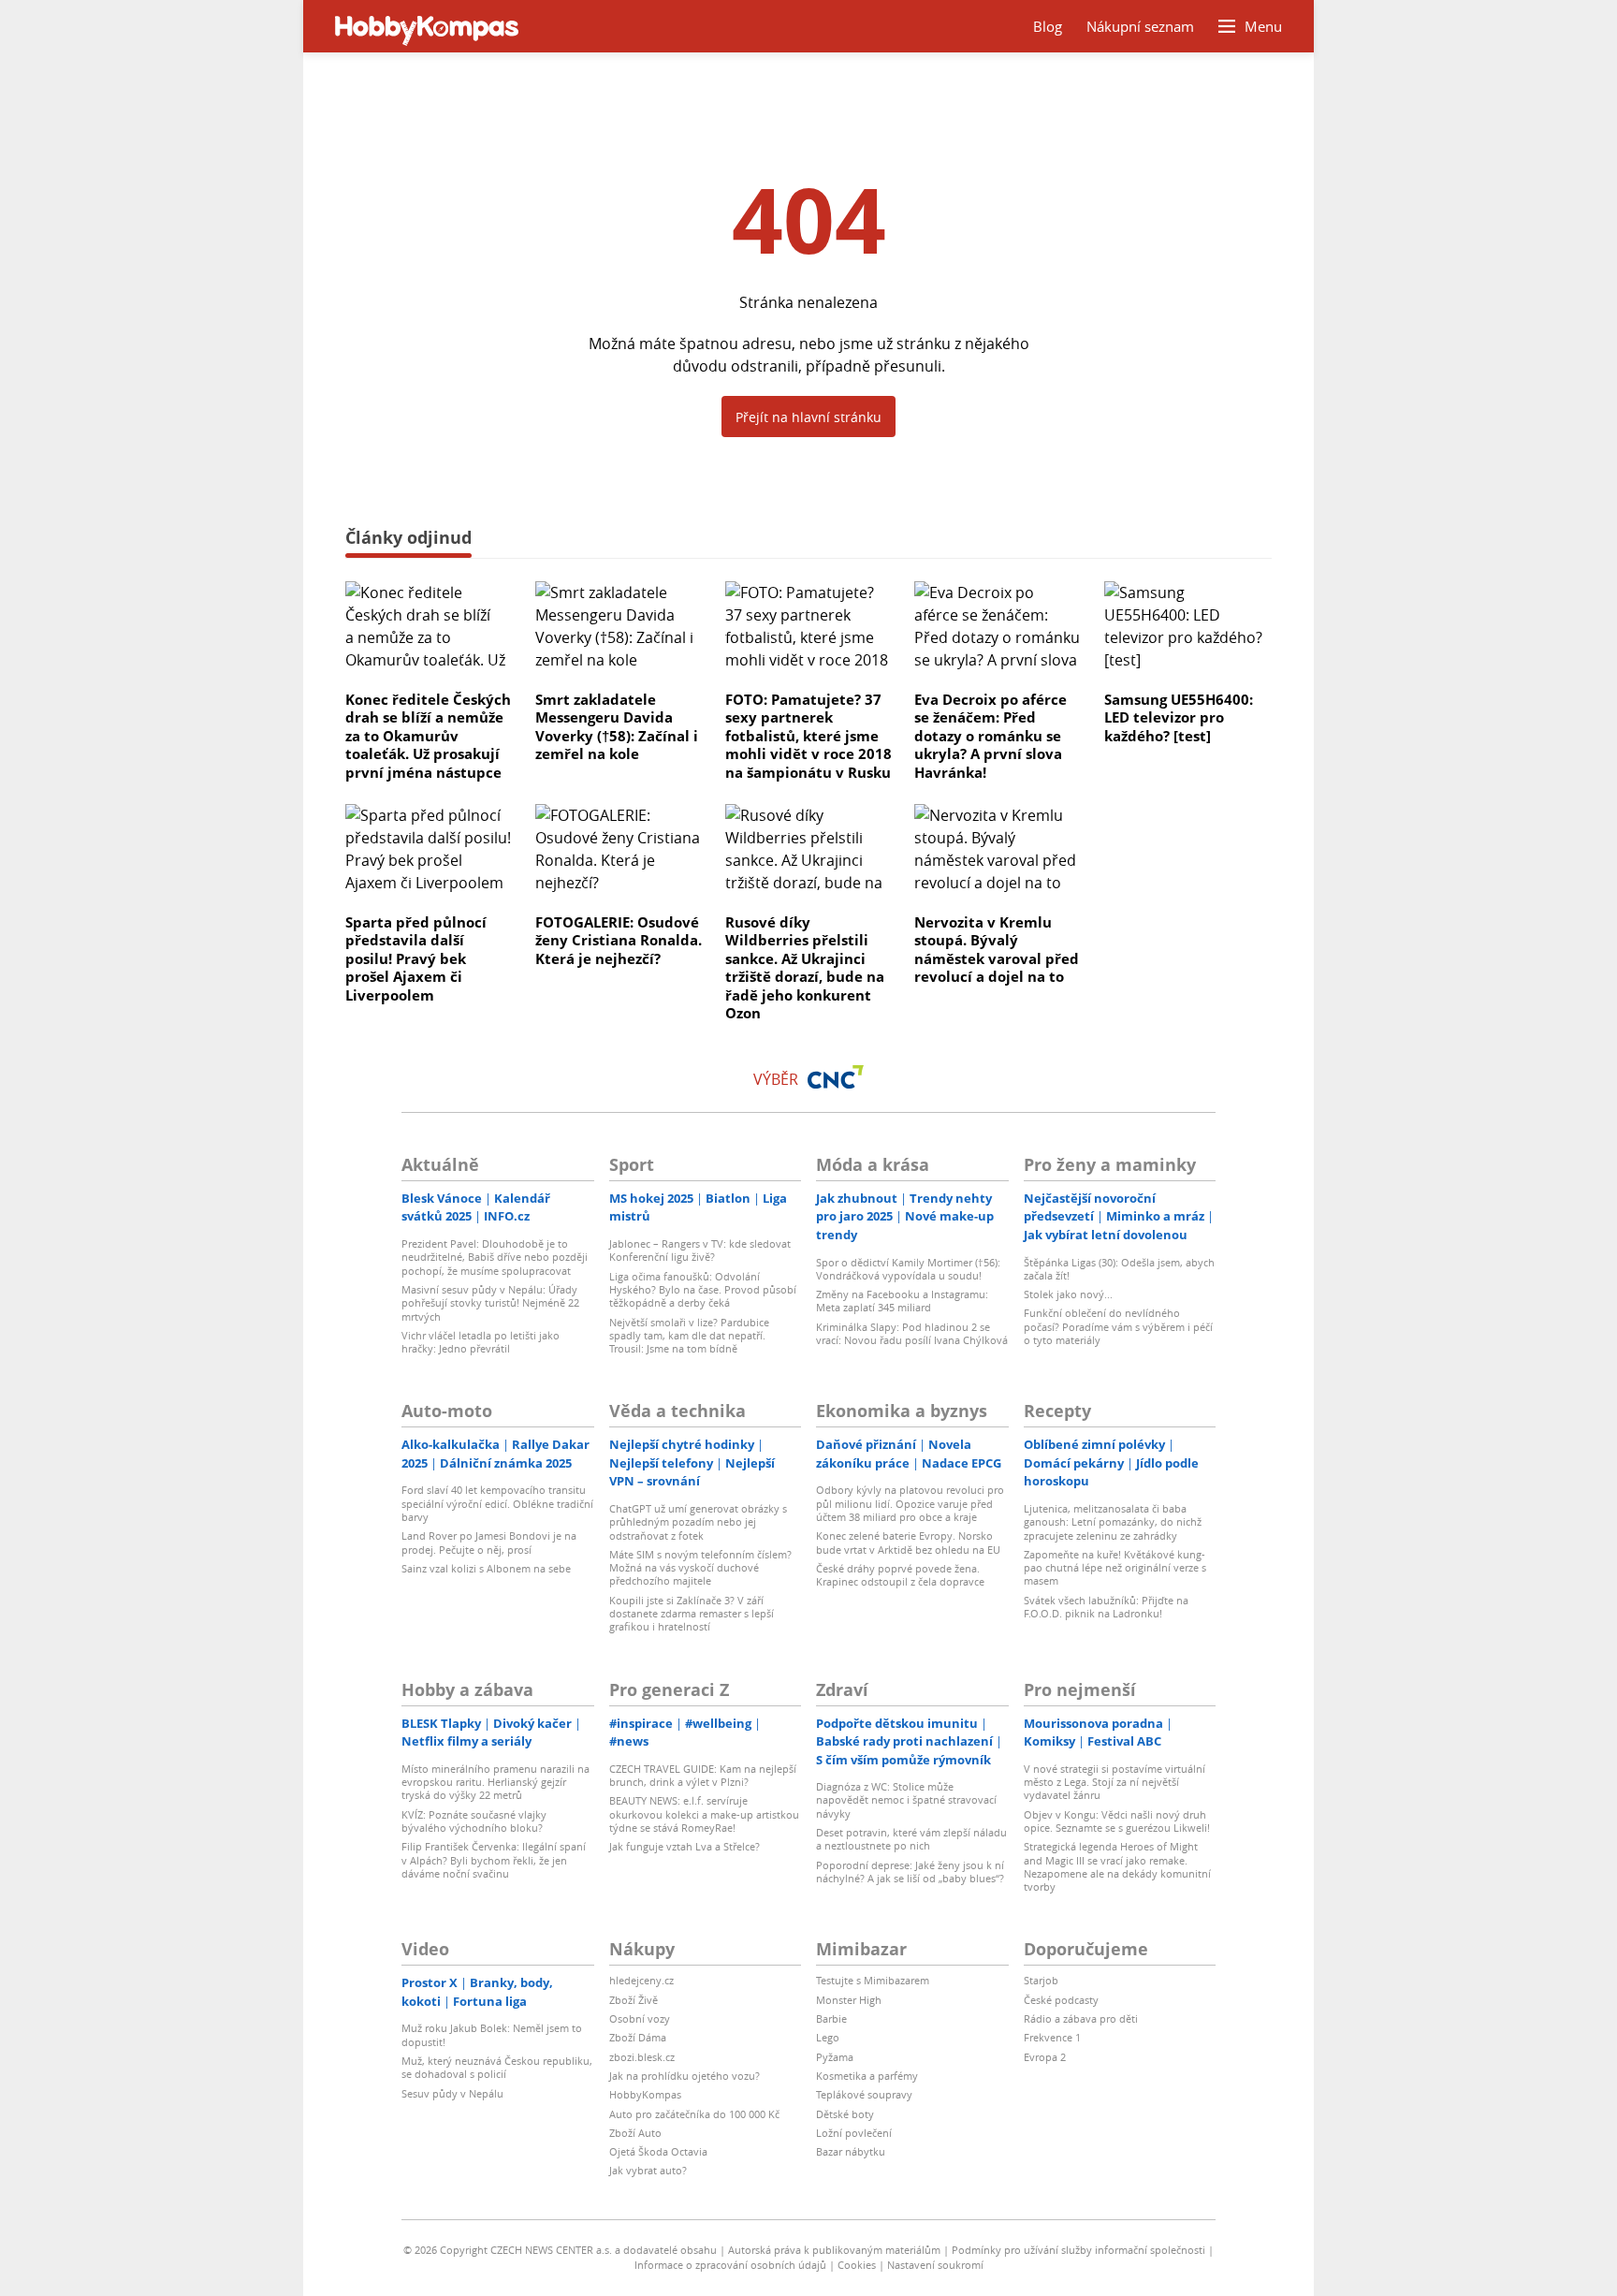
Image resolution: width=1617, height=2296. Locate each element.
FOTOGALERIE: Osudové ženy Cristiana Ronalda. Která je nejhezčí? (619, 940)
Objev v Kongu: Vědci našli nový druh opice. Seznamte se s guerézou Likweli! (1117, 1821)
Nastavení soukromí (935, 2265)
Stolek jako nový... (1068, 1294)
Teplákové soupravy (864, 2094)
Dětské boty (845, 2114)
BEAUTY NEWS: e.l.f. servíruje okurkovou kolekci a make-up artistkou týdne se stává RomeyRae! (704, 1814)
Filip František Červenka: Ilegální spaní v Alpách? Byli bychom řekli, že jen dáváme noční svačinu (494, 1860)
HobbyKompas (645, 2094)
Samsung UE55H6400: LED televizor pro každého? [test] (1179, 717)
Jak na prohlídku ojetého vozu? (685, 2076)
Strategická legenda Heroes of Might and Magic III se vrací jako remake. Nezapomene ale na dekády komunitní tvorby (1117, 1866)
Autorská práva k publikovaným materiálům (834, 2250)
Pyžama (835, 2057)
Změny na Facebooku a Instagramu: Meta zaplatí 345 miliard (902, 1301)
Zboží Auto (635, 2133)
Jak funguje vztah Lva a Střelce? (685, 1846)
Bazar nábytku (851, 2151)
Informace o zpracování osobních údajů (730, 2265)
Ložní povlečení (854, 2133)
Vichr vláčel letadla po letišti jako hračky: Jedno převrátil (481, 1342)
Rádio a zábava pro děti (1081, 2018)
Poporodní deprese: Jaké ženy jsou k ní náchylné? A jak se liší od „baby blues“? (910, 1872)
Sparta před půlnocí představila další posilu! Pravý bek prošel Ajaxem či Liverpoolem (416, 958)
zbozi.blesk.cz (642, 2057)
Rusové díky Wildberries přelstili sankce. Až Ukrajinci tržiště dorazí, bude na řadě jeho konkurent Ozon (805, 968)
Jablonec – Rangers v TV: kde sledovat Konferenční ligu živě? (700, 1250)
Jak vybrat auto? (648, 2170)
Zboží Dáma (638, 2037)
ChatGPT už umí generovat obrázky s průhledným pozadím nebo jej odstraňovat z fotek (698, 1522)
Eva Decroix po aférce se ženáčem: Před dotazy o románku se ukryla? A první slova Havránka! (991, 736)
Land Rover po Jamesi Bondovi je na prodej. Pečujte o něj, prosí (489, 1542)
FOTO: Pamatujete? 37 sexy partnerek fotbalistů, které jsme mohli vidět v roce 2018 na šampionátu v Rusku (808, 736)
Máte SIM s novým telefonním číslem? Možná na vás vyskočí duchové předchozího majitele (700, 1568)
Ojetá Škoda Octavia (658, 2151)
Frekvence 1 (1052, 2037)
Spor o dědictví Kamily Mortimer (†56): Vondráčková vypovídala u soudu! (908, 1269)
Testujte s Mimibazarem (873, 1980)
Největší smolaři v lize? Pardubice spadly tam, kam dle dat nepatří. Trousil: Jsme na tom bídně (689, 1336)
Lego (828, 2037)
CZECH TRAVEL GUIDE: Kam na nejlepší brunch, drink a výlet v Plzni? (703, 1775)
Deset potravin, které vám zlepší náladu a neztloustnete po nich (911, 1839)
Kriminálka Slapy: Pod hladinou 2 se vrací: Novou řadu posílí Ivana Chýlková (912, 1333)
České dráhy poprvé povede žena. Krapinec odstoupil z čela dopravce (900, 1575)
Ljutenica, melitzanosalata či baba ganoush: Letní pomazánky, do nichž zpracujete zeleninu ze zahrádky (1113, 1522)
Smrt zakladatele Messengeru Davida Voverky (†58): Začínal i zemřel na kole (617, 727)
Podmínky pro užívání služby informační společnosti (1078, 2250)
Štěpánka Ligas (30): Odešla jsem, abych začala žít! (1119, 1269)
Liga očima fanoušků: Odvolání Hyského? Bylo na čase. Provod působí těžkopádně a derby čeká (703, 1290)
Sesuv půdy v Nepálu (452, 2093)
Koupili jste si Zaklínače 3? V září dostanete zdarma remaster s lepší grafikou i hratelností (692, 1614)
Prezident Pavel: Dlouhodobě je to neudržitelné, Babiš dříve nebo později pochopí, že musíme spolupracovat (495, 1257)
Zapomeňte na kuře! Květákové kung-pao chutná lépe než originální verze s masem (1115, 1568)
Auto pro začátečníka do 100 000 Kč (694, 2114)
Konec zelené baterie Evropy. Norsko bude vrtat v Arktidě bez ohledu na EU (908, 1542)
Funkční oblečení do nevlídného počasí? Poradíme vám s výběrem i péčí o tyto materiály (1118, 1326)
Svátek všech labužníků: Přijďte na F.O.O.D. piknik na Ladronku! (1106, 1607)
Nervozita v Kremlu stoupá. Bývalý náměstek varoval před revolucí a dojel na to (997, 950)
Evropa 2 (1045, 2057)
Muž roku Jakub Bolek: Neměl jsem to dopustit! (492, 2034)
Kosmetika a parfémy (867, 2076)
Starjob (1041, 1980)
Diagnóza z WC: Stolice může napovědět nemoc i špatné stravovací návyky (906, 1800)
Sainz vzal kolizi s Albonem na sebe (486, 1568)
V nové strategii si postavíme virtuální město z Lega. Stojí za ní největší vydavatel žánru (1114, 1782)
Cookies (857, 2265)
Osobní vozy (640, 2018)
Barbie (831, 2018)
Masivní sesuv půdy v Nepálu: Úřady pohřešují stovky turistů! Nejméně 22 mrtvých (490, 1303)
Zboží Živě (634, 2000)
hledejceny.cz (641, 1980)
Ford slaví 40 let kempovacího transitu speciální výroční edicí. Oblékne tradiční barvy (497, 1503)
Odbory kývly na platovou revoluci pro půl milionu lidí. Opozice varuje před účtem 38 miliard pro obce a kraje (910, 1503)
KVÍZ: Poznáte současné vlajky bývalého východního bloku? (474, 1821)
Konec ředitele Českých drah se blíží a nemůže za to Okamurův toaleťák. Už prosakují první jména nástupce (428, 736)
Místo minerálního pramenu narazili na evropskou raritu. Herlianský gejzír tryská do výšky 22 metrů (495, 1782)
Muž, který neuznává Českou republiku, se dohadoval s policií (497, 2067)
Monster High (849, 2000)
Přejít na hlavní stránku (808, 417)
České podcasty (1061, 2000)
